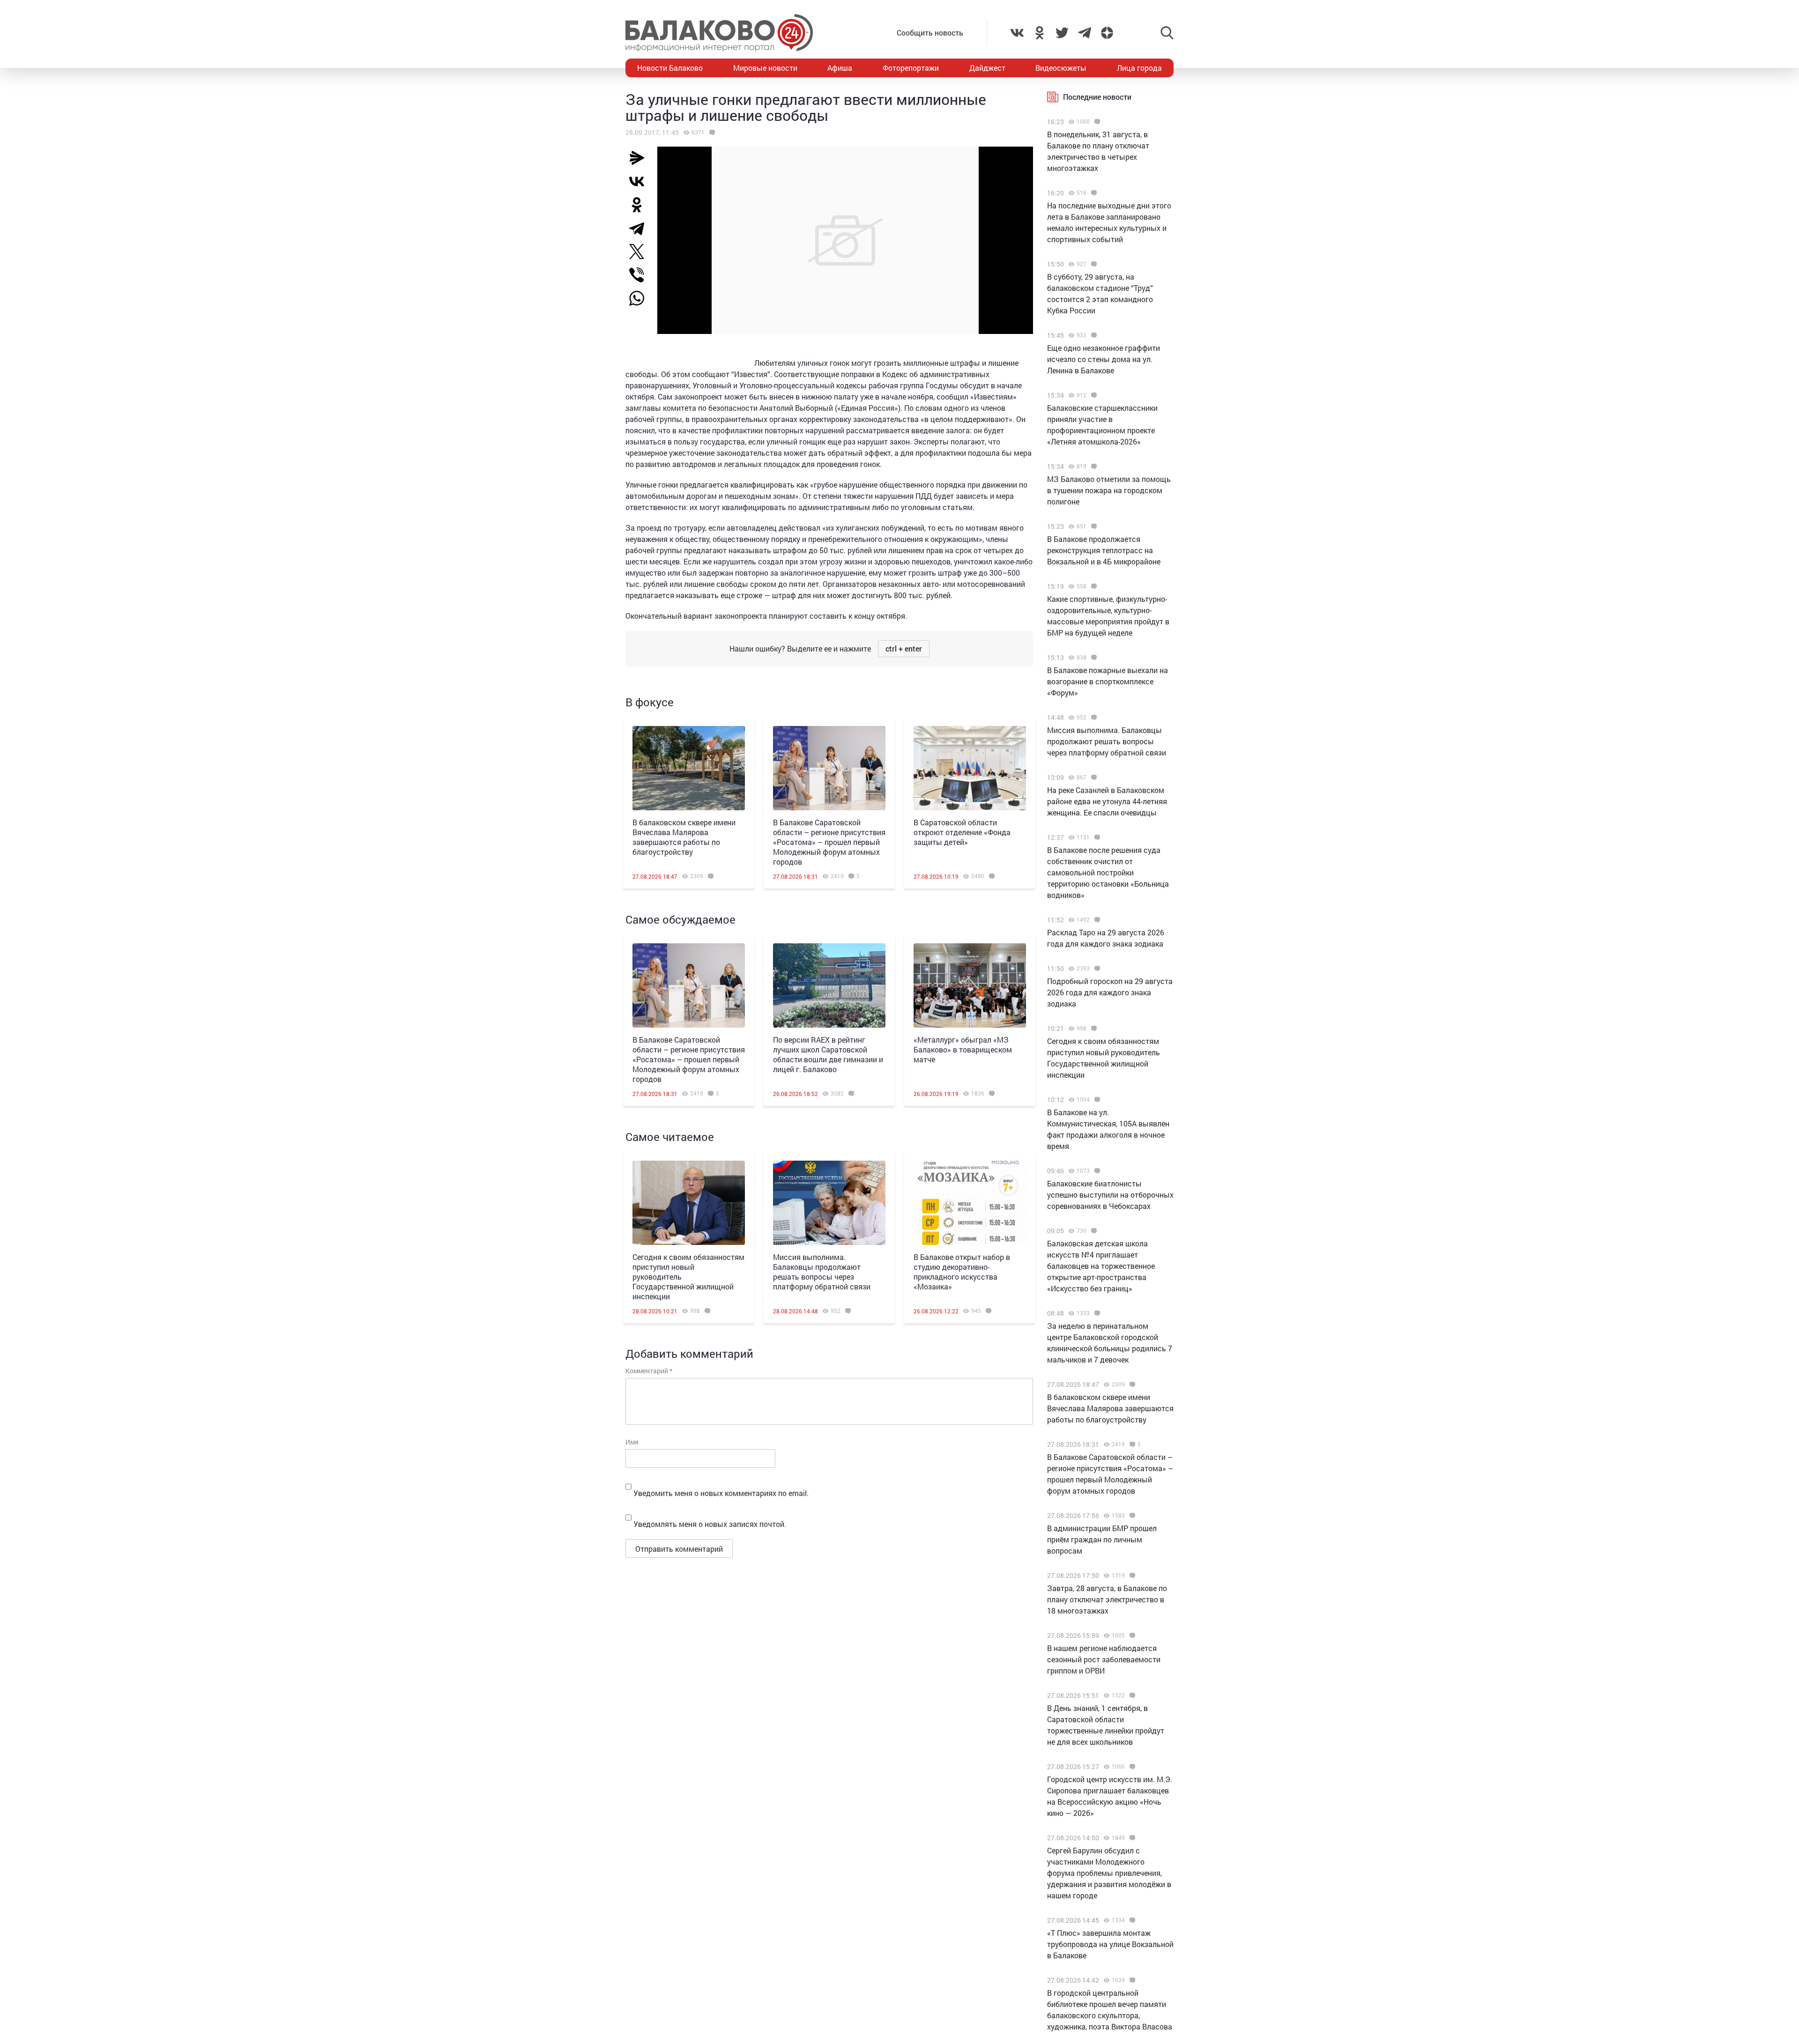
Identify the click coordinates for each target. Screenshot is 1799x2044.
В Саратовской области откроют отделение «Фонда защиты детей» (962, 832)
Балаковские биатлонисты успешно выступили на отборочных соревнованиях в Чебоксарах (1110, 1195)
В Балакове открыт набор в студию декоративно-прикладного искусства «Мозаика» (962, 1272)
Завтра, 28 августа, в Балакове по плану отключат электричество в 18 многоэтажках (1107, 1599)
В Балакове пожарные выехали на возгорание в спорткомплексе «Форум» (1108, 681)
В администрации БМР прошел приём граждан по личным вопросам (1102, 1539)
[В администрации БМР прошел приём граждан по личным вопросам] (1131, 1516)
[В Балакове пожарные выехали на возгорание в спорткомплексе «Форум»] (1093, 658)
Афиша (840, 68)
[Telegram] (640, 228)
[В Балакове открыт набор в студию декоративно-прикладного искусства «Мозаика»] (970, 1203)
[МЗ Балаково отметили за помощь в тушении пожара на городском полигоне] (1093, 467)
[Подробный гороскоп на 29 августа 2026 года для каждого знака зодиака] (1096, 969)
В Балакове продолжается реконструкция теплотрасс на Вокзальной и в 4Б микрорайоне (1104, 550)
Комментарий (649, 1371)
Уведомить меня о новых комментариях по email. (721, 1493)
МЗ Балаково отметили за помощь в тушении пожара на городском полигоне (1109, 490)
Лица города (1139, 68)
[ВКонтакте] (640, 181)
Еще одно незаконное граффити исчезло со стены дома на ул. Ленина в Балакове (1104, 359)
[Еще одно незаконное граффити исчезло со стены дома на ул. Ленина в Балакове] (1093, 335)
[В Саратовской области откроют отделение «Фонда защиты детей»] (970, 768)
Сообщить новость (930, 33)
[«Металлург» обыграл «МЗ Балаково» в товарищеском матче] (970, 985)
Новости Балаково (670, 68)
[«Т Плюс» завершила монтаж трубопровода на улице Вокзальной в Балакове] (1131, 1920)
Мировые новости (765, 68)
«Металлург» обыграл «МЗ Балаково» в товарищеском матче (963, 1049)
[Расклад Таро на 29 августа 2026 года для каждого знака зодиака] (1096, 920)
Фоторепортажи (911, 68)
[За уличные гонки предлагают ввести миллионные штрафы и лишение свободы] (711, 133)
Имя (632, 1442)
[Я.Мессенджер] (640, 158)
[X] (640, 252)
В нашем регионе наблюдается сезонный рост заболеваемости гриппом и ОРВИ (1104, 1659)
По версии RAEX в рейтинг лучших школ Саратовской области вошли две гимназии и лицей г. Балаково (828, 1054)
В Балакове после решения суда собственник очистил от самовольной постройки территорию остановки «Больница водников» (1108, 872)
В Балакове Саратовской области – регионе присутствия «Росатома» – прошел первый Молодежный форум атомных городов (829, 842)
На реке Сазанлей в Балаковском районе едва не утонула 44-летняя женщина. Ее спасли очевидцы (1107, 801)
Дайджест (987, 68)
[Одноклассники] (640, 205)
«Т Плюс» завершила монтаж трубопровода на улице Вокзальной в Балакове (1110, 1944)
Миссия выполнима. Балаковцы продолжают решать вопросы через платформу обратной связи (822, 1272)
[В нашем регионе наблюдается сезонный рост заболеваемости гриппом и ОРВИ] (1131, 1636)
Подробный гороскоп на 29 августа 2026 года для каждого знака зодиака (1110, 992)
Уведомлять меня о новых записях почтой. (710, 1524)
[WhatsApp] (641, 298)
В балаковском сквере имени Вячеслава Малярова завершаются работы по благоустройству (684, 837)
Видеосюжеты (1061, 68)
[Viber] (640, 275)
